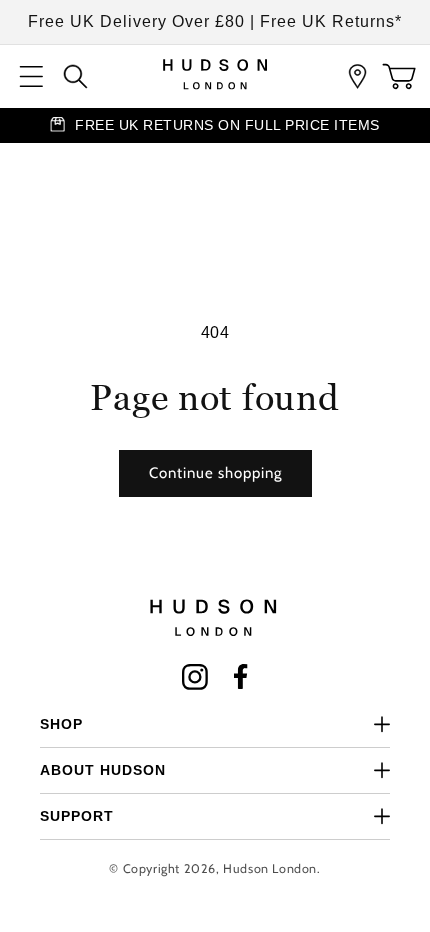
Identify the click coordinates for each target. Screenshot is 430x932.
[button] (32, 76)
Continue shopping (215, 473)
